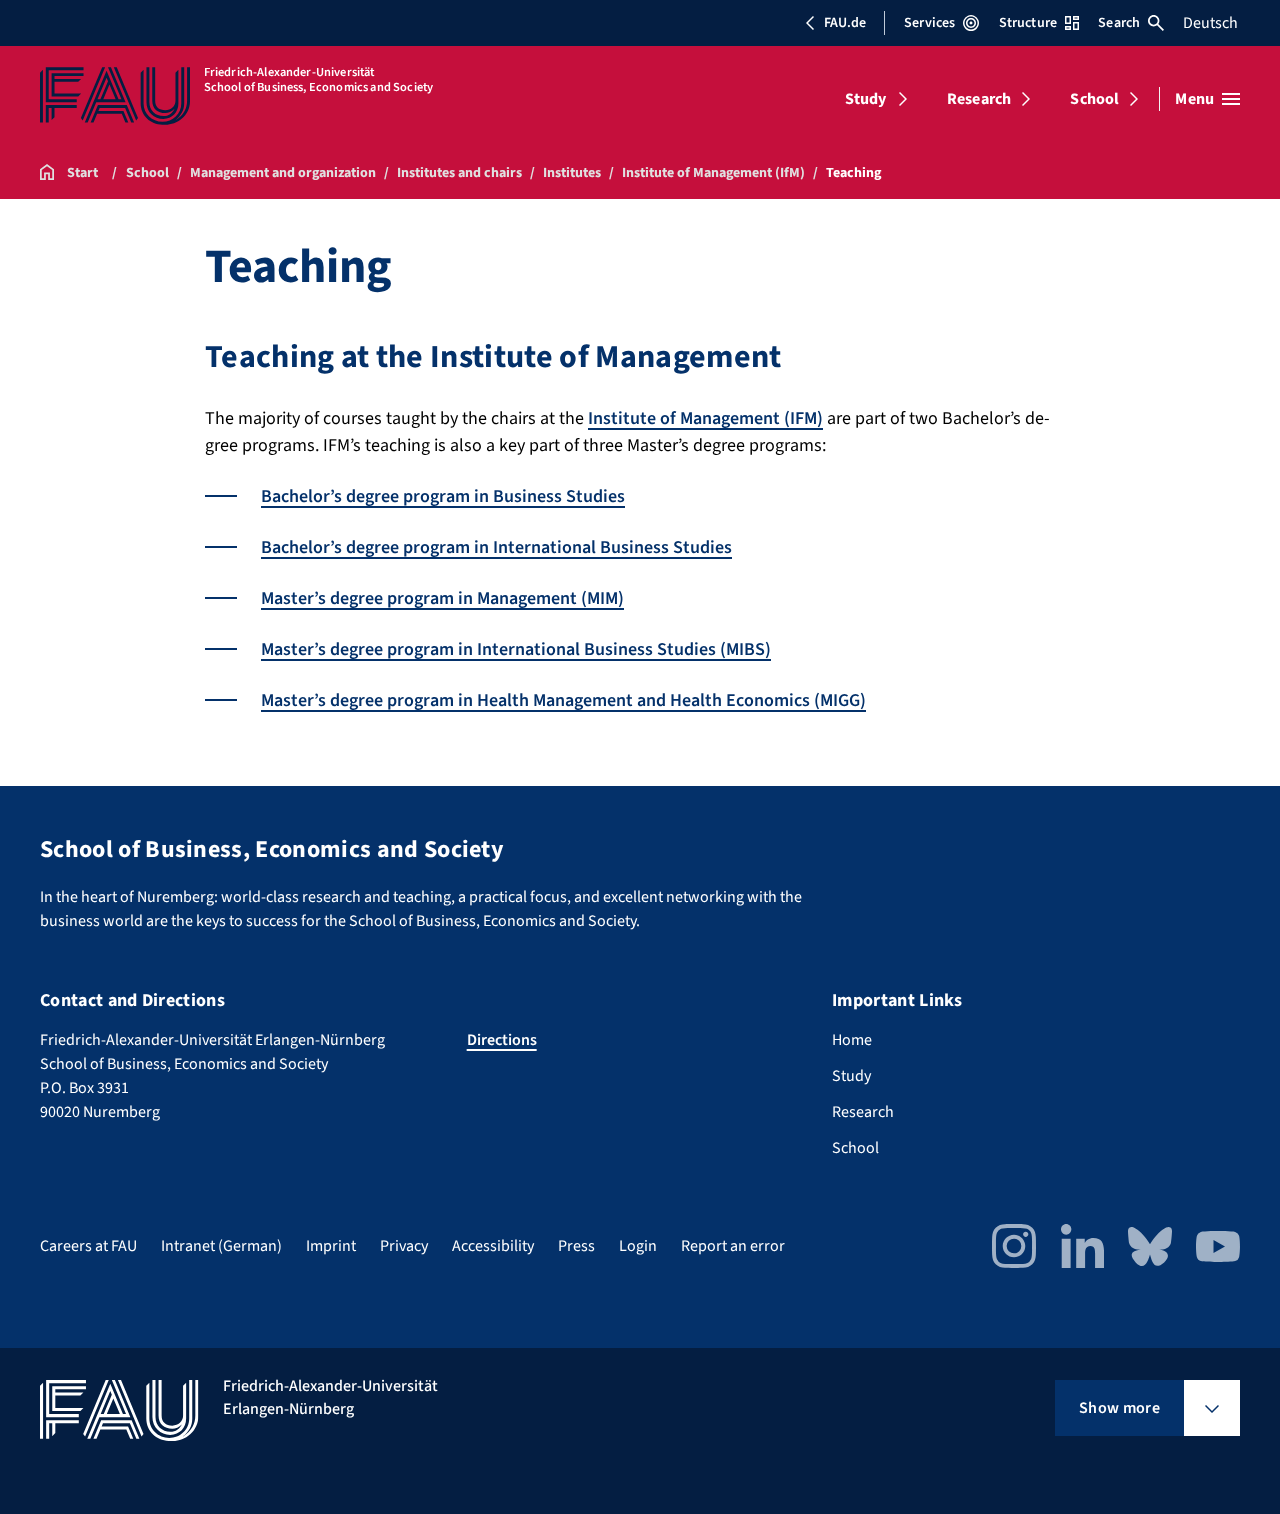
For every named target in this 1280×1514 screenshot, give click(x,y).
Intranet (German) (221, 1246)
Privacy (404, 1246)
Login (638, 1246)
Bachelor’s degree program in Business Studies (443, 496)
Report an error (733, 1246)
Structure (1028, 23)
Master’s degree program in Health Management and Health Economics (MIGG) (563, 700)
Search (1119, 23)
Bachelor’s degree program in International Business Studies (496, 547)
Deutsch (1210, 23)
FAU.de (845, 23)
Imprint (331, 1246)
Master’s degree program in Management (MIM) (442, 598)
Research (979, 99)
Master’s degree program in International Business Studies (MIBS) (516, 649)
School (1094, 99)
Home (852, 1040)
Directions (502, 1040)
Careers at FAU (88, 1246)
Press (576, 1246)
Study (866, 99)
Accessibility (493, 1246)
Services (929, 23)
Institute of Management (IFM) (705, 418)
